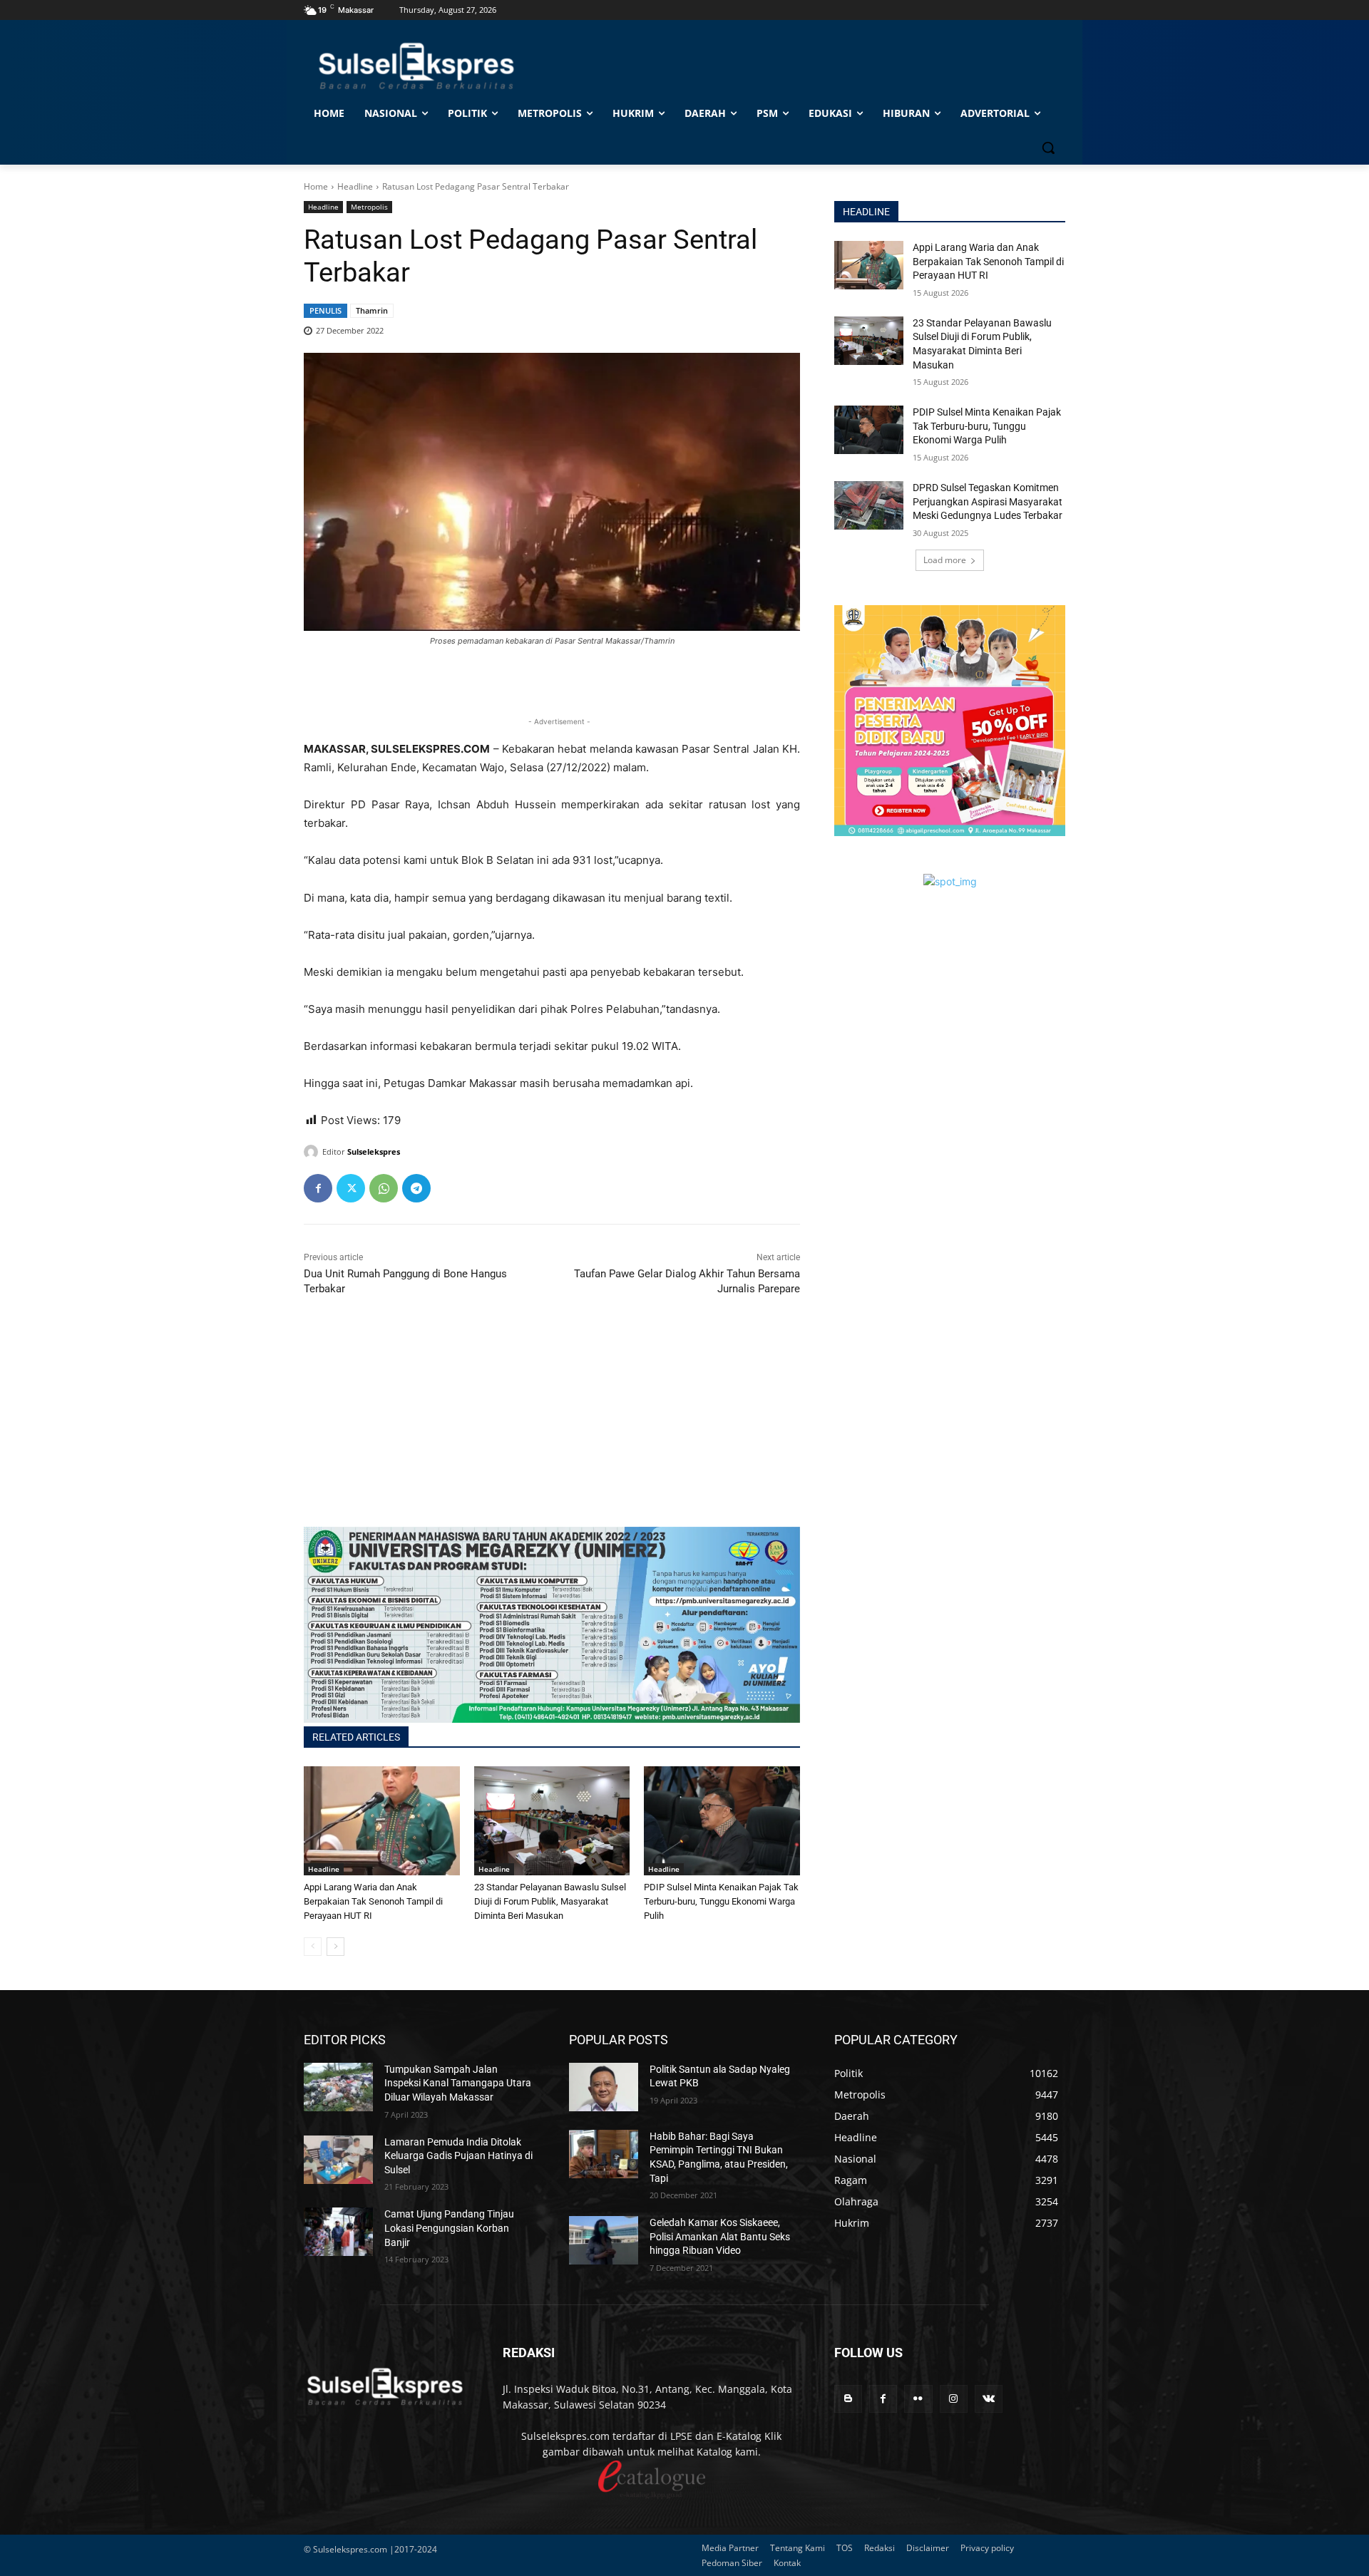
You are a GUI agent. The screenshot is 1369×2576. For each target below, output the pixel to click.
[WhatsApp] (384, 1188)
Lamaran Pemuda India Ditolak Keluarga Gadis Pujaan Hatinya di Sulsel (458, 2156)
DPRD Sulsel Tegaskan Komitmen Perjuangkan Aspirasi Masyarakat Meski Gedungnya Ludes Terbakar (988, 501)
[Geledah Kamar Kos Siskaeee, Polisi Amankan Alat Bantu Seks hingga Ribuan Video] (604, 2240)
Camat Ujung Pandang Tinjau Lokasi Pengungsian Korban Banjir (449, 2228)
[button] (1048, 148)
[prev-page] (313, 1947)
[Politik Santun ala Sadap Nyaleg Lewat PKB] (604, 2087)
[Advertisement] (552, 1427)
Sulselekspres (374, 1152)
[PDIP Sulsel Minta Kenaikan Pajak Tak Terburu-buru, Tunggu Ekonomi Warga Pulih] (722, 1821)
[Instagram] (954, 2399)
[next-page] (335, 1947)
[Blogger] (848, 2399)
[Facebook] (318, 1188)
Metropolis (369, 207)
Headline (355, 186)
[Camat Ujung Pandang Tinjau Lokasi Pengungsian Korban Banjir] (338, 2232)
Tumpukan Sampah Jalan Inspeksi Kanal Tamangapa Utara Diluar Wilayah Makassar (458, 2083)
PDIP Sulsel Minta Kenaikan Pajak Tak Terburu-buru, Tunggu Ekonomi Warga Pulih (721, 1901)
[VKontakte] (989, 2399)
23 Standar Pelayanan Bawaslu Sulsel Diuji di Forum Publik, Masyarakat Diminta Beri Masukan (550, 1901)
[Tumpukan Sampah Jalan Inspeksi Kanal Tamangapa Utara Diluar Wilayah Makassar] (338, 2087)
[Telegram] (416, 1188)
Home (316, 186)
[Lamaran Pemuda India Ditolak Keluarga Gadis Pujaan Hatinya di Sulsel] (338, 2160)
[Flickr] (918, 2399)
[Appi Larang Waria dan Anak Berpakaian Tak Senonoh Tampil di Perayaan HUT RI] (382, 1821)
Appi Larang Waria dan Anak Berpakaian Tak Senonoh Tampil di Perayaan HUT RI (373, 1901)
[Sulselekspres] (313, 1152)
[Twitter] (351, 1188)
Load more (945, 560)
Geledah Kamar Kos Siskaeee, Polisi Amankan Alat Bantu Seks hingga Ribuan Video (720, 2236)
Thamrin (372, 310)
